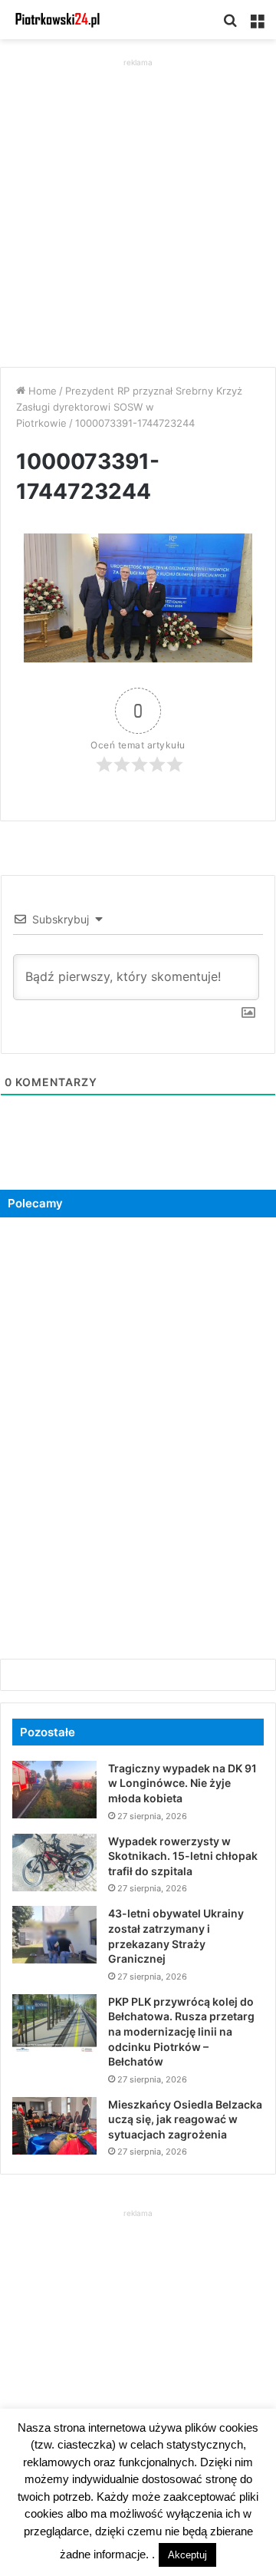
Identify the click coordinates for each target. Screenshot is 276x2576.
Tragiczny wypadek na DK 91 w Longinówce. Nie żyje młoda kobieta (182, 1783)
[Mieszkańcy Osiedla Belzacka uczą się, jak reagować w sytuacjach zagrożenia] (54, 2126)
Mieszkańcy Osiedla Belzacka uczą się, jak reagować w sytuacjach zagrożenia (185, 2119)
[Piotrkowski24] (58, 20)
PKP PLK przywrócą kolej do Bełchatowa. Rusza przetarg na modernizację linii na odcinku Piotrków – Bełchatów (181, 2031)
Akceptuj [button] (187, 2555)
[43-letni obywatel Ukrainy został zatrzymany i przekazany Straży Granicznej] (54, 1935)
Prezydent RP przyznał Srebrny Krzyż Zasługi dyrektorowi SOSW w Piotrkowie (129, 407)
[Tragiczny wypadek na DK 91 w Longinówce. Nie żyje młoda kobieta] (54, 1790)
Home (41, 391)
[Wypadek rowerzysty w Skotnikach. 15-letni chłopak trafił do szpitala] (54, 1863)
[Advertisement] (138, 209)
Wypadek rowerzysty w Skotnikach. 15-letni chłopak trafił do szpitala (183, 1856)
